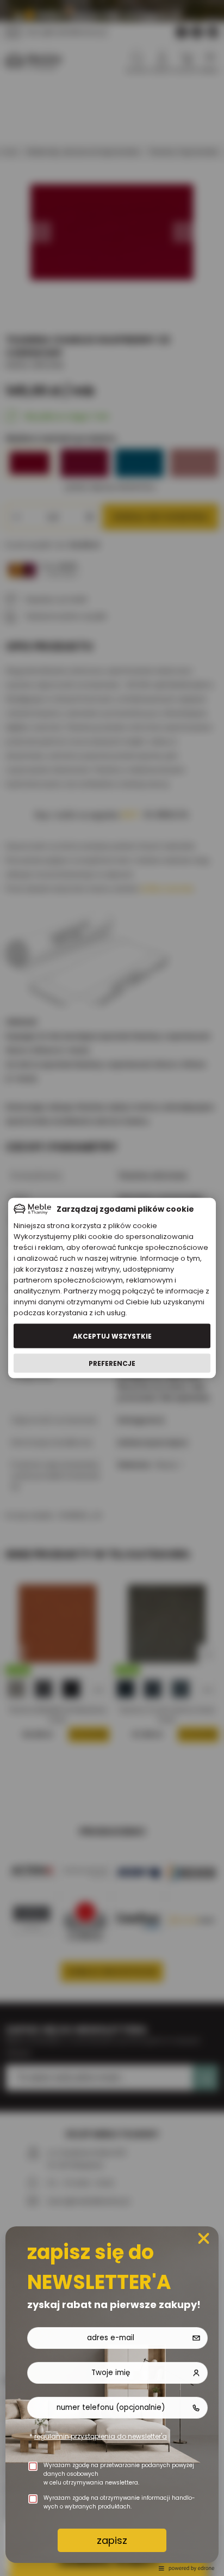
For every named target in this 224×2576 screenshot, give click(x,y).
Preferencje (112, 1363)
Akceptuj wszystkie (112, 1336)
